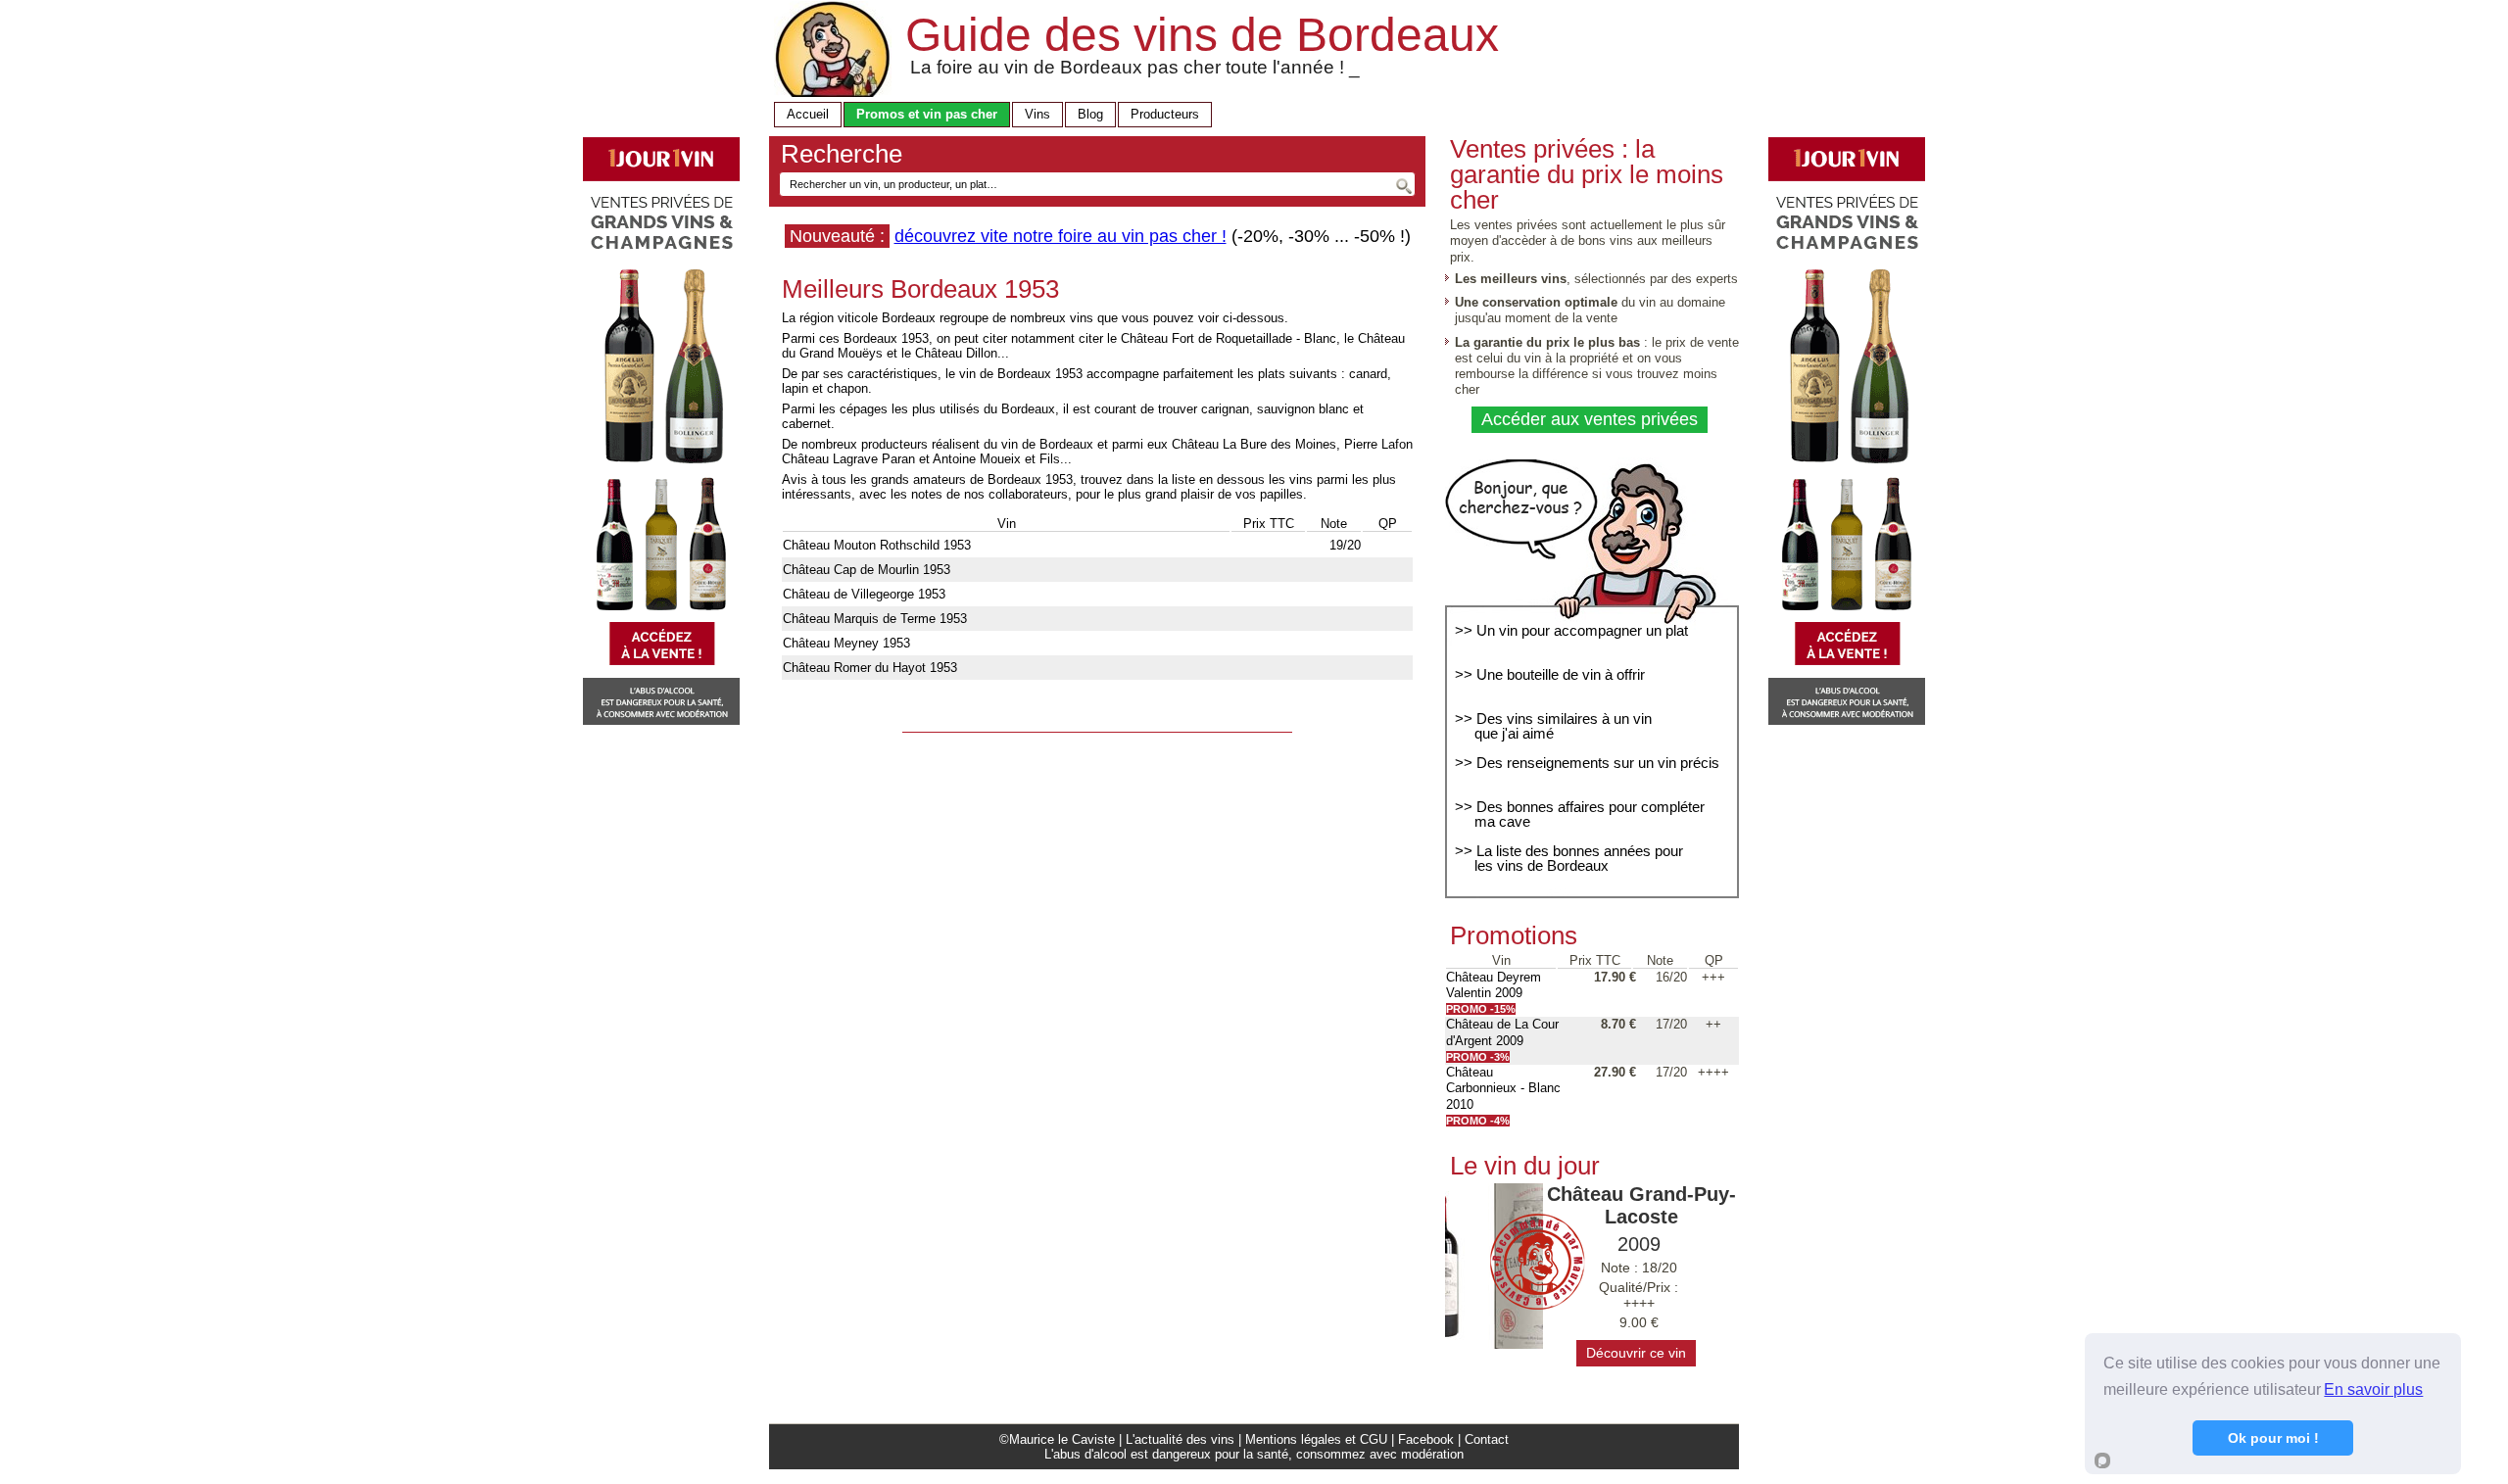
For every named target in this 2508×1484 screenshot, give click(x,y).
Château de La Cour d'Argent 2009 (1502, 1032)
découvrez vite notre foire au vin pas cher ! (1061, 236)
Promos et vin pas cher (927, 114)
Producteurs (1165, 114)
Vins (1037, 114)
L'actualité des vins (1180, 1439)
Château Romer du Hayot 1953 (870, 668)
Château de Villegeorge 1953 (864, 594)
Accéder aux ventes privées (1590, 419)
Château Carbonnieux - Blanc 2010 (1503, 1088)
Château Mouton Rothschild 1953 (877, 545)
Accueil (808, 114)
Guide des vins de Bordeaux (1202, 35)
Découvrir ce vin (1636, 1353)
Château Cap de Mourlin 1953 (867, 570)
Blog (1090, 114)
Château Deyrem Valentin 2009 (1494, 985)
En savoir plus (2373, 1389)
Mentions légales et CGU (1316, 1439)
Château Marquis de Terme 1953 (875, 619)
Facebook (1426, 1439)
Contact (1487, 1439)
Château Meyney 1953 (846, 643)
